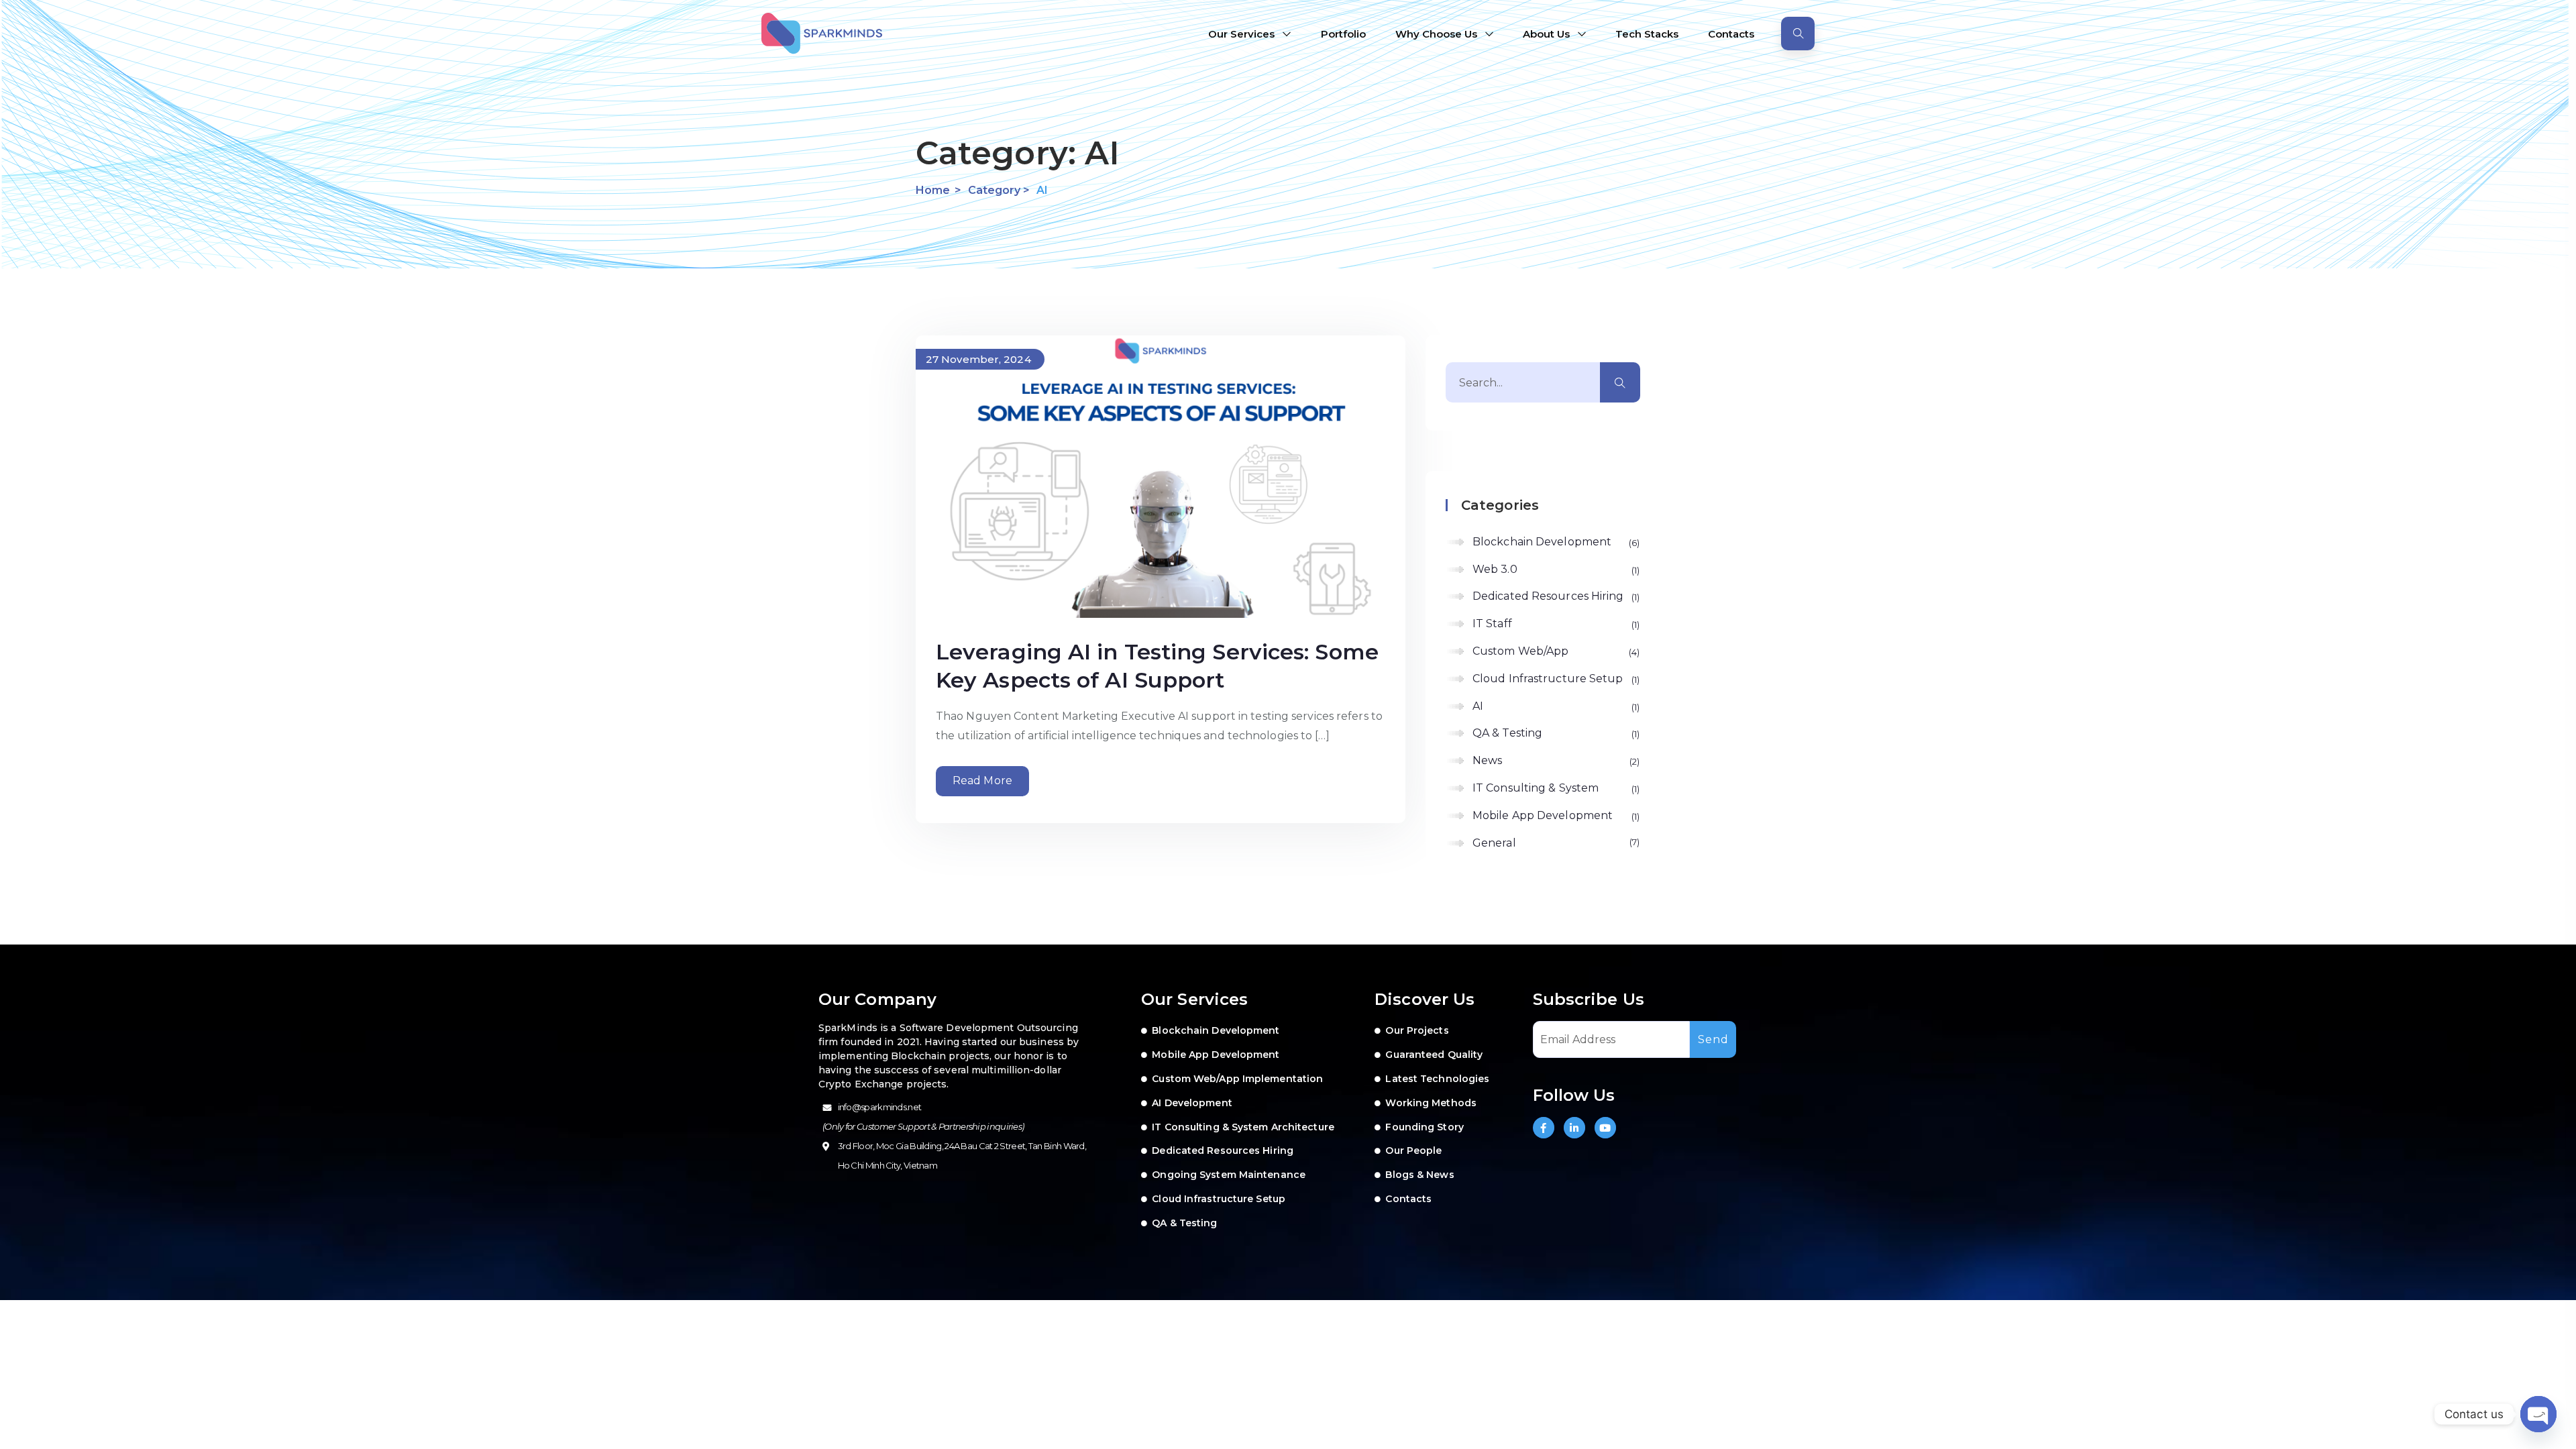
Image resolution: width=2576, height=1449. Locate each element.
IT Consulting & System (1555, 788)
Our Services (1241, 34)
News (1555, 760)
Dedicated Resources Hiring (1555, 596)
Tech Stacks (1647, 34)
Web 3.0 (1555, 569)
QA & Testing (1555, 733)
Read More (982, 781)
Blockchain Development (1555, 542)
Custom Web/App (1555, 651)
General (1555, 843)
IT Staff (1555, 624)
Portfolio (1343, 34)
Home (933, 190)
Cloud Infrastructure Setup (1555, 679)
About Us (1546, 34)
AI (1555, 706)
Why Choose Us (1436, 34)
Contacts (1731, 34)
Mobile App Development (1555, 815)
